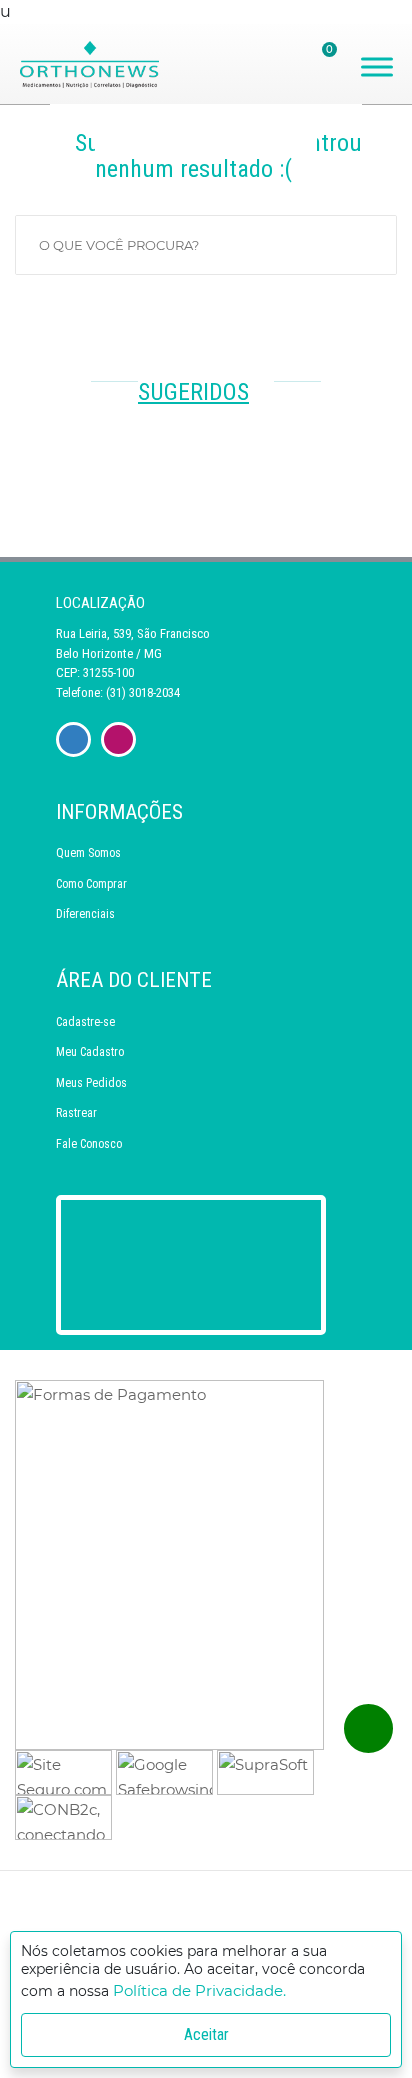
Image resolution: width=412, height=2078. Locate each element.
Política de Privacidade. (199, 1990)
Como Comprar (91, 884)
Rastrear (76, 1113)
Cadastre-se (85, 1022)
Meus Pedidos (91, 1083)
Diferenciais (85, 914)
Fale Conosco (89, 1144)
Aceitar (206, 2034)
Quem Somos (88, 853)
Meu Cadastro (90, 1052)
